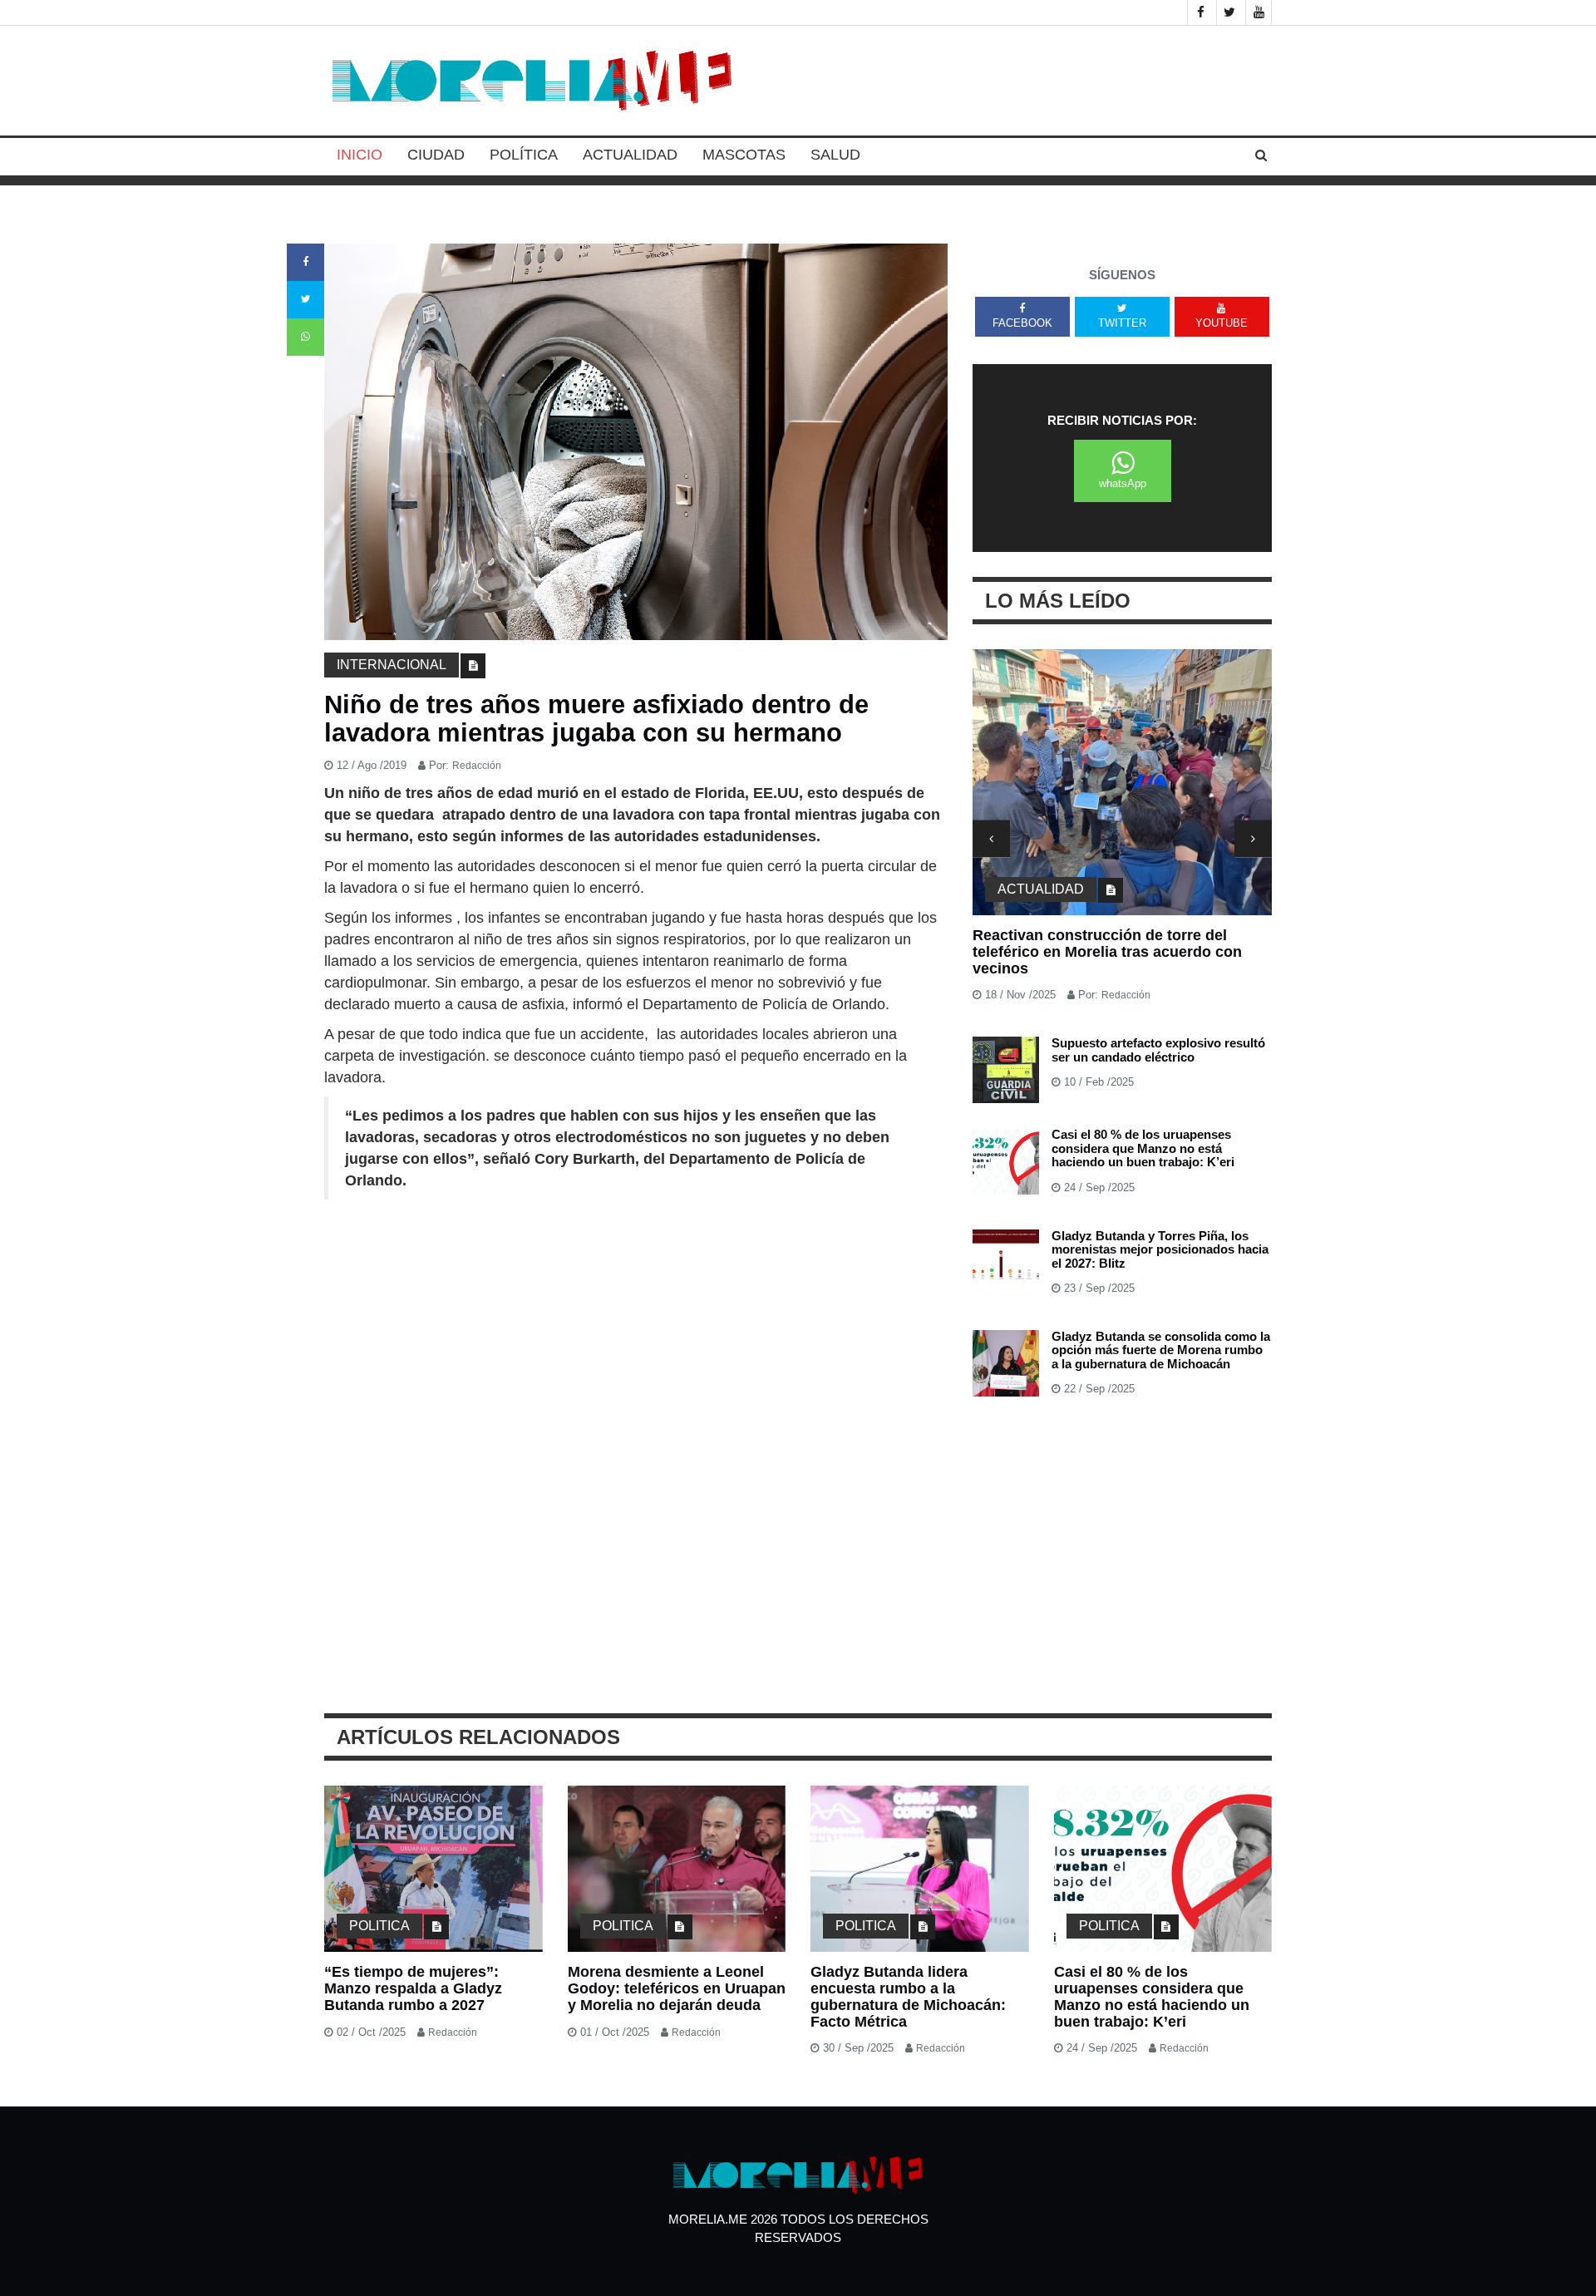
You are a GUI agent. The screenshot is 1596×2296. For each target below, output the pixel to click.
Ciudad (436, 155)
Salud (835, 155)
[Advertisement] (636, 1333)
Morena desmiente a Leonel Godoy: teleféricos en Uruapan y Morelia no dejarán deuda (677, 1988)
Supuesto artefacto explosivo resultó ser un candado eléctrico (1158, 1050)
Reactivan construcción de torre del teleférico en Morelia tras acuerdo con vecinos (1107, 952)
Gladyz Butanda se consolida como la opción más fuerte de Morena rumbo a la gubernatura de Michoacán (1161, 1350)
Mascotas (744, 155)
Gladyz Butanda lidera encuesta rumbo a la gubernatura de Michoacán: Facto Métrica (908, 1996)
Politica (379, 1926)
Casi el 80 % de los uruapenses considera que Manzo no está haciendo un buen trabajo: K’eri (1143, 1148)
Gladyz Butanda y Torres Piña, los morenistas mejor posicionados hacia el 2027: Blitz (1160, 1249)
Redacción (477, 766)
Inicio (360, 155)
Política (524, 155)
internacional (392, 665)
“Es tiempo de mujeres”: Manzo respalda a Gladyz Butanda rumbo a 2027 (413, 1988)
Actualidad (630, 155)
